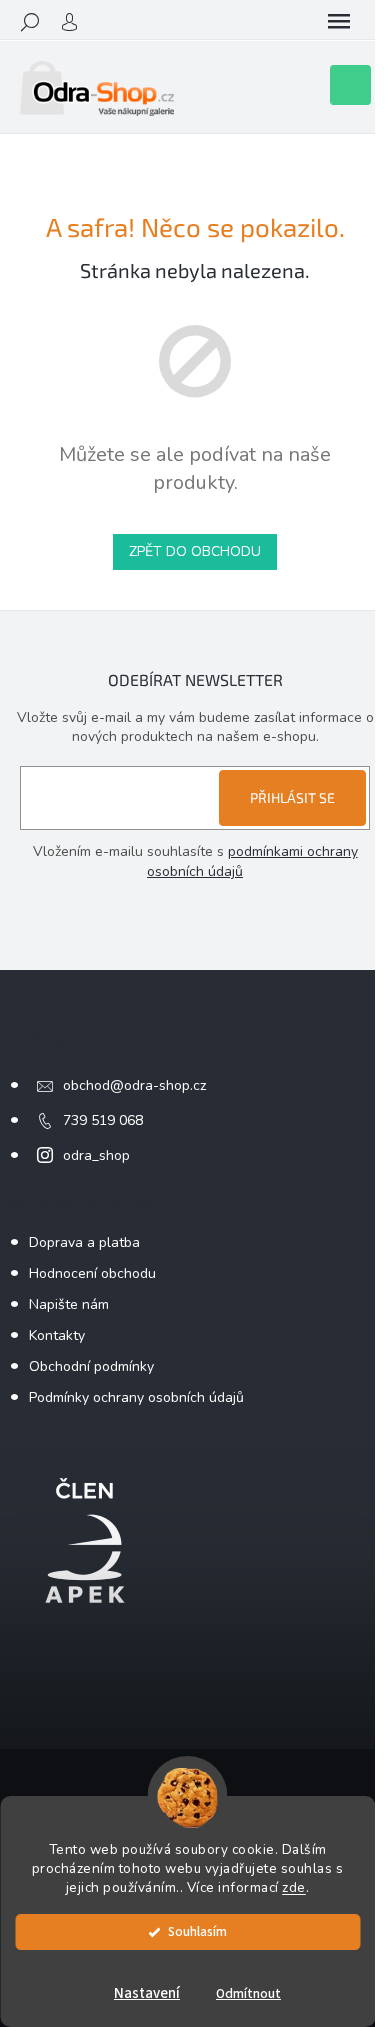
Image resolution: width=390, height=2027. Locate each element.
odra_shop (96, 1155)
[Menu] (339, 22)
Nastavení (147, 1993)
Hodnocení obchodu (92, 1273)
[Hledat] (30, 22)
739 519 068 (103, 1120)
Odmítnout (248, 1993)
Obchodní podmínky (91, 1366)
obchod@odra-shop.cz (134, 1085)
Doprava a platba (84, 1242)
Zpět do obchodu (195, 551)
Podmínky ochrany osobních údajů (136, 1397)
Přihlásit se (292, 797)
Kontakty (57, 1335)
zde (294, 1887)
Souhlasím (197, 1931)
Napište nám (69, 1304)
